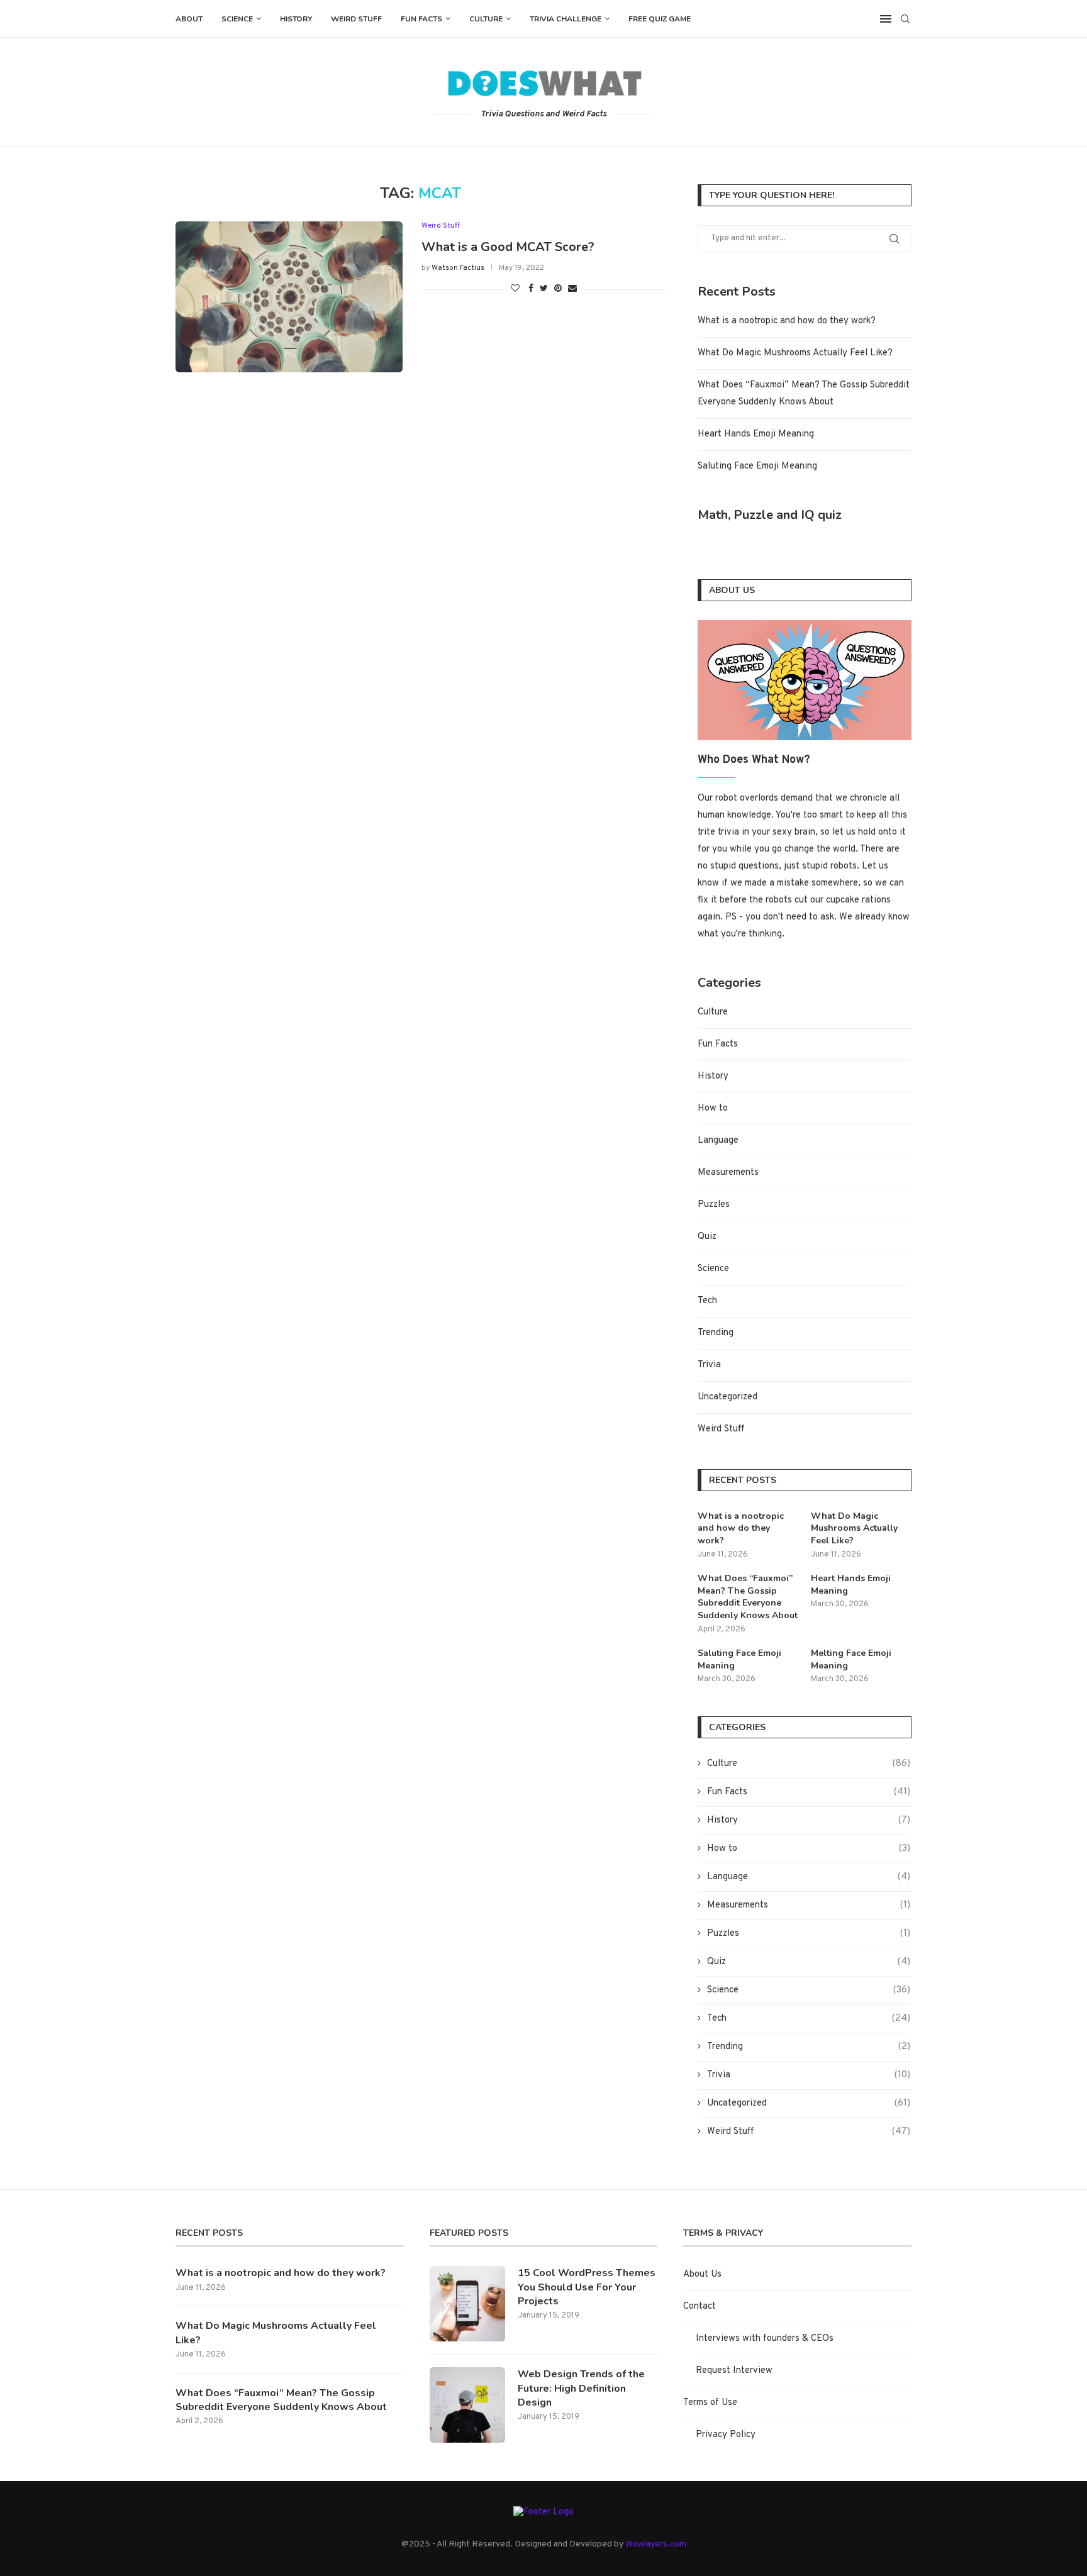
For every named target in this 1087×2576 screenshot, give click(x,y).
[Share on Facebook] (531, 289)
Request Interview (734, 2371)
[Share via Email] (572, 289)
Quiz (707, 1237)
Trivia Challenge (566, 19)
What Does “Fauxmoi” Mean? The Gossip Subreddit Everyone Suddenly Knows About (748, 1597)
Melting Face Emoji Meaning (851, 1659)
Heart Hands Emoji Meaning (756, 434)
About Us (702, 2274)
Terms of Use (710, 2403)
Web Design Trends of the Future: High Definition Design (581, 2388)
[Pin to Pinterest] (558, 289)
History (296, 19)
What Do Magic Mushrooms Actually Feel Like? (795, 353)
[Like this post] (515, 289)
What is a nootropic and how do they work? (787, 321)
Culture (486, 19)
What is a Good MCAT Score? (508, 247)
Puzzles (714, 1205)
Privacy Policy (726, 2435)
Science (237, 19)
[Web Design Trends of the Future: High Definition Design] (467, 2405)
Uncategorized (727, 1397)
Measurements (728, 1173)
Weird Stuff (356, 19)
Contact (700, 2307)
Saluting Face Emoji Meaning (757, 466)
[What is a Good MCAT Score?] (289, 297)
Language (718, 1141)
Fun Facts (421, 19)
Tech (707, 1301)
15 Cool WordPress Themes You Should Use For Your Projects (587, 2287)
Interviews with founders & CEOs (765, 2339)
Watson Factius (458, 268)
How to (713, 1108)
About (189, 19)
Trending (716, 1333)
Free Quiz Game (660, 19)
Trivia (709, 1365)
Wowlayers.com (656, 2544)
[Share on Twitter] (544, 289)
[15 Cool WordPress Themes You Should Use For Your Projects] (467, 2304)
